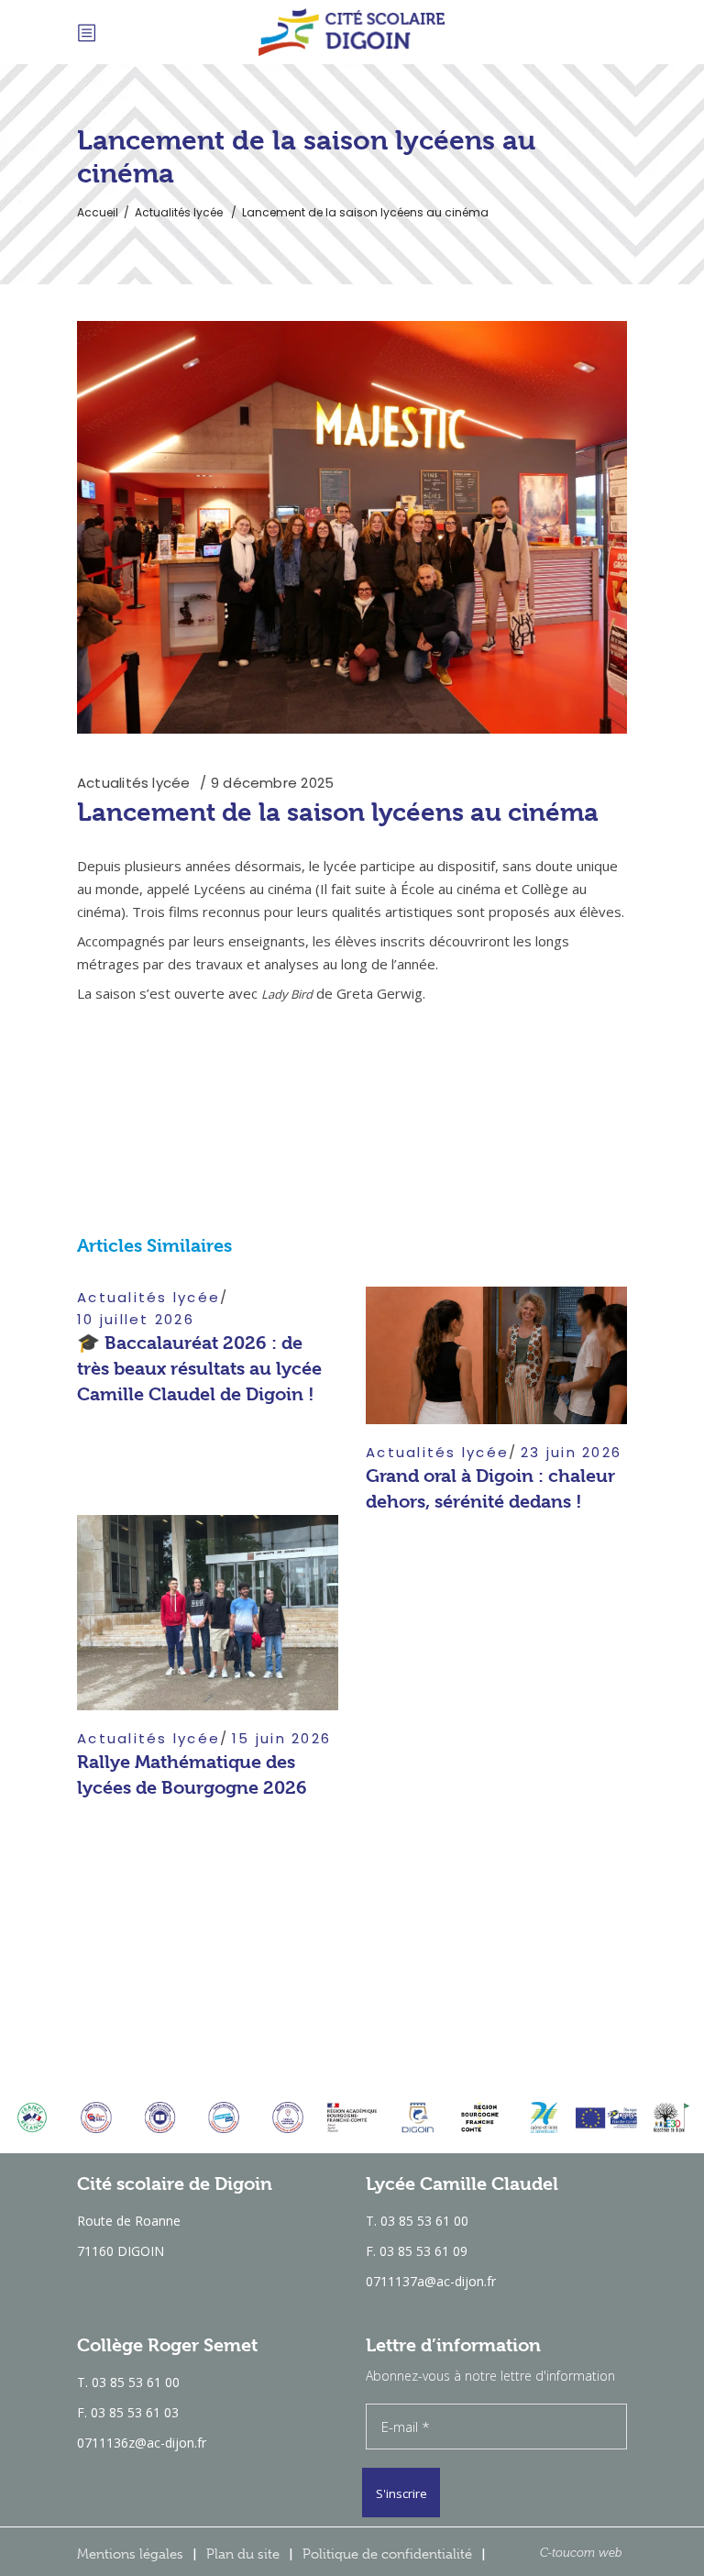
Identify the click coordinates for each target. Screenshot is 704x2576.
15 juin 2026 (281, 1738)
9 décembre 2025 (272, 783)
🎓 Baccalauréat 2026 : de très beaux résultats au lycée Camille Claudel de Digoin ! (199, 1369)
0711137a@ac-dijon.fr (431, 2281)
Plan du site (243, 2554)
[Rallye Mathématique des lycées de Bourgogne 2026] (208, 1613)
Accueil (98, 212)
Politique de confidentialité (387, 2554)
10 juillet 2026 (136, 1319)
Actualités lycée (179, 212)
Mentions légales (130, 2554)
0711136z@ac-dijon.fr (142, 2443)
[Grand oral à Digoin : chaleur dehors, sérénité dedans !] (496, 1355)
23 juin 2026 (571, 1452)
